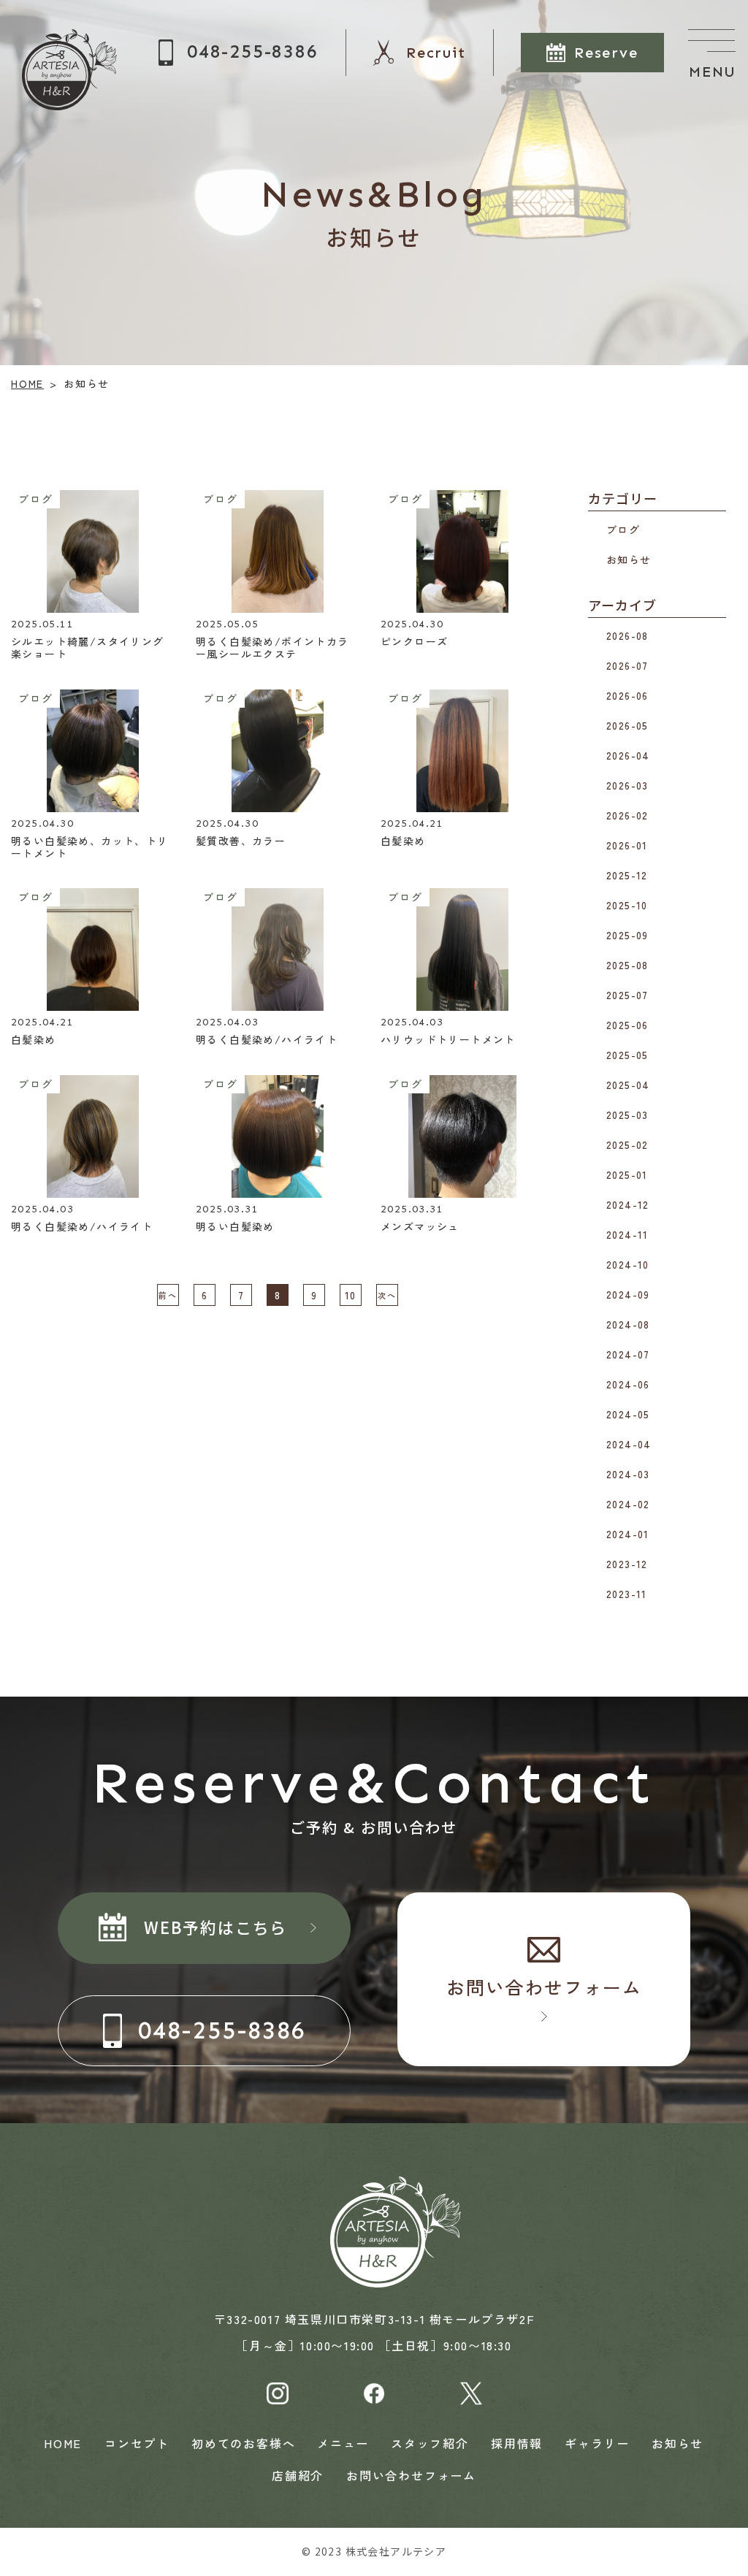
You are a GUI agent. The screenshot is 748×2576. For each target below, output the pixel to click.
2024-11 (627, 1234)
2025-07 (627, 995)
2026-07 (627, 665)
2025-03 (627, 1115)
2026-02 (627, 815)
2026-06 (627, 695)
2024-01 (628, 1534)
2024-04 (629, 1444)
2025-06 (627, 1025)
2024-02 (628, 1504)
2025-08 (627, 965)
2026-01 (627, 845)
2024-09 (628, 1294)
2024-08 (628, 1324)
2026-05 (627, 725)
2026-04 (628, 755)
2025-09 (627, 935)
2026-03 (627, 785)
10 (351, 1294)
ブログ (623, 529)
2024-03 (628, 1474)
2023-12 (627, 1564)
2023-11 (627, 1594)
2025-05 (627, 1055)
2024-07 (628, 1354)
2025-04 (628, 1085)
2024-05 (628, 1414)
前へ (168, 1295)
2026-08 (627, 635)
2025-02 (627, 1144)
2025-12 (627, 875)
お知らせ (629, 559)
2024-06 (628, 1384)
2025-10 (627, 905)
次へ (387, 1295)
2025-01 (627, 1174)
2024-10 (628, 1264)
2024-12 (628, 1204)
